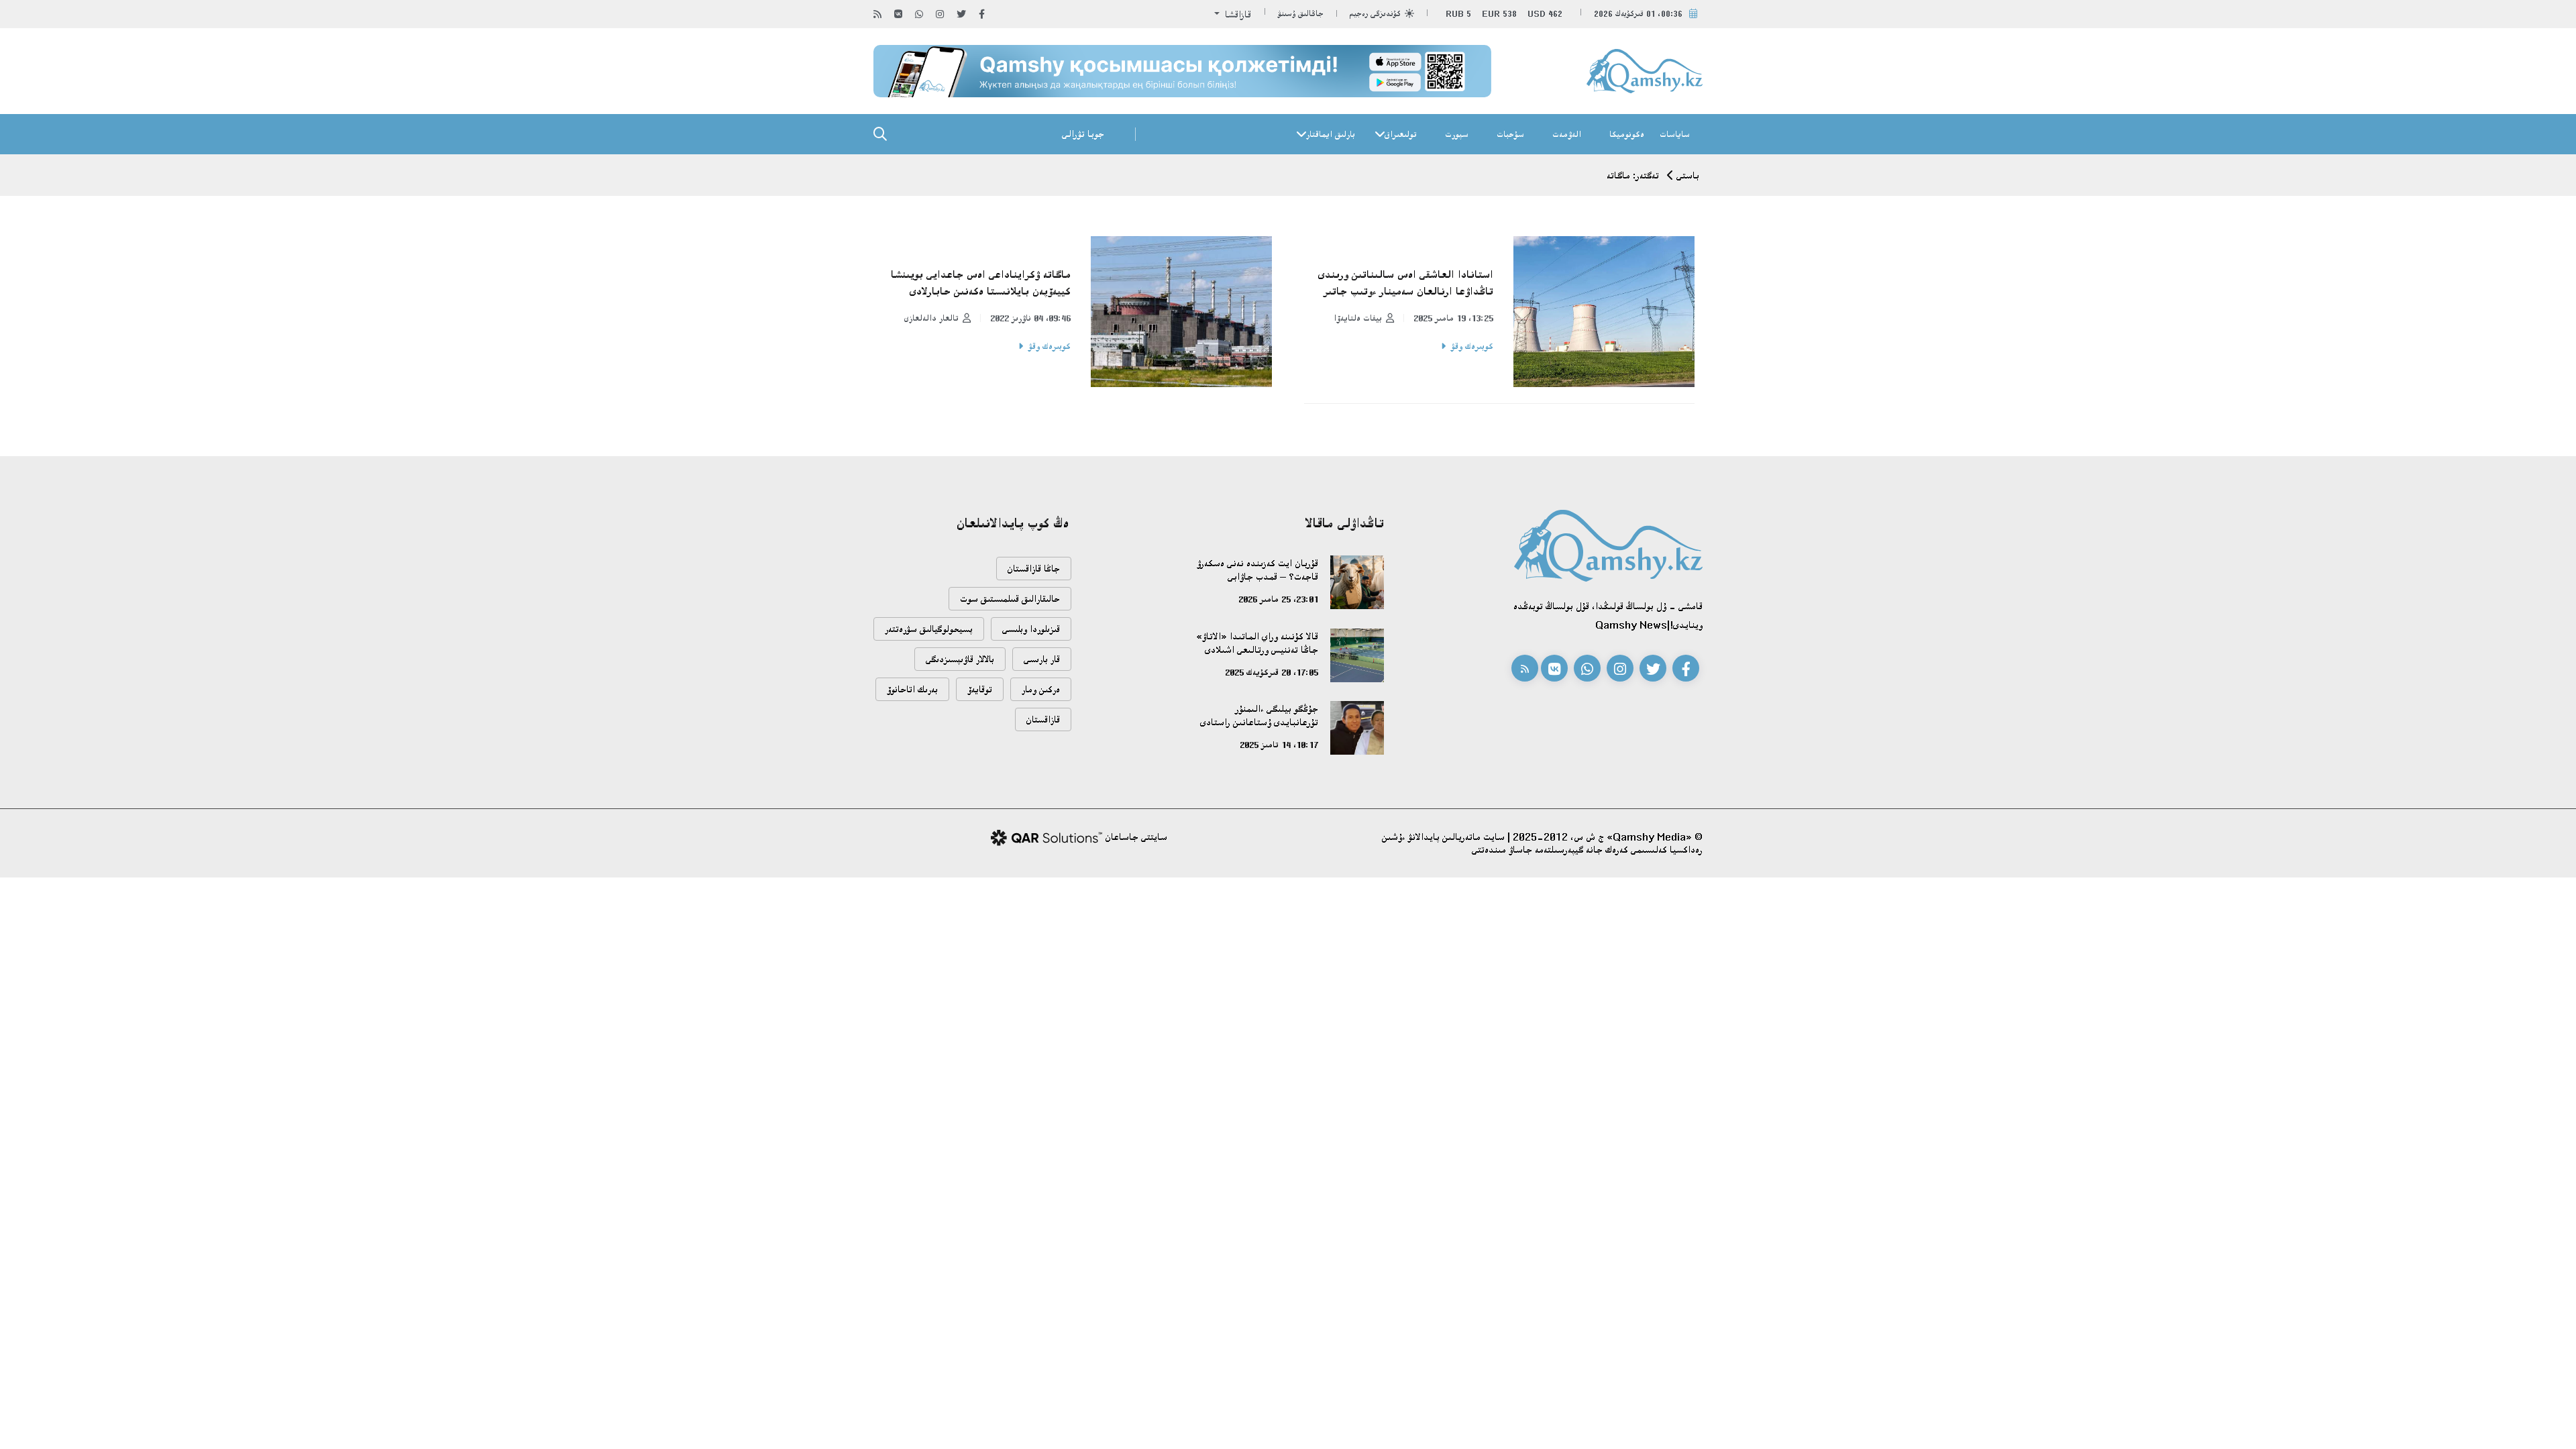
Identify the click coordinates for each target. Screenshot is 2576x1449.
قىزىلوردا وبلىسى (1031, 629)
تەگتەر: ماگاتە (1633, 175)
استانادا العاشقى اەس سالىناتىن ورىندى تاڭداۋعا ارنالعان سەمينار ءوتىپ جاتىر (1406, 283)
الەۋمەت (1567, 134)
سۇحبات (1510, 134)
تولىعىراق (1401, 134)
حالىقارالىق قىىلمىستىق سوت (1010, 599)
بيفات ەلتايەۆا (1358, 318)
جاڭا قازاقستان (1034, 569)
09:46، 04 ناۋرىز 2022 (1030, 318)
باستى (1688, 175)
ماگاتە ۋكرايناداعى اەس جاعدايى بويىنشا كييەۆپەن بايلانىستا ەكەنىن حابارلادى (981, 283)
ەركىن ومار (1041, 689)
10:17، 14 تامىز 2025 (1279, 745)
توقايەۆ (980, 689)
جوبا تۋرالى (1083, 134)
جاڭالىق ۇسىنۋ (1301, 14)
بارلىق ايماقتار (1331, 134)
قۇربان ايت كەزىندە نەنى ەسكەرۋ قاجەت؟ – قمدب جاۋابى (1257, 570)
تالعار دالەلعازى (931, 318)
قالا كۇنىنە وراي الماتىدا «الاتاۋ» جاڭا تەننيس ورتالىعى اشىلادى (1257, 643)
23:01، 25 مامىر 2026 (1278, 599)
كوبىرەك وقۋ (1472, 346)
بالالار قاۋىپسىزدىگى (960, 659)
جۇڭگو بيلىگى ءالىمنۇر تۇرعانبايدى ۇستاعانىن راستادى (1259, 715)
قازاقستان (1043, 719)
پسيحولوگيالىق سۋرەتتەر (929, 629)
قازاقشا (1237, 14)
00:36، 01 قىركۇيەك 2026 (1638, 14)
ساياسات (1675, 134)
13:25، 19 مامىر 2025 (1453, 318)
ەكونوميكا (1627, 134)
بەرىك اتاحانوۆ (912, 689)
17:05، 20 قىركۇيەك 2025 (1272, 672)
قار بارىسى (1042, 659)
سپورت (1457, 134)
